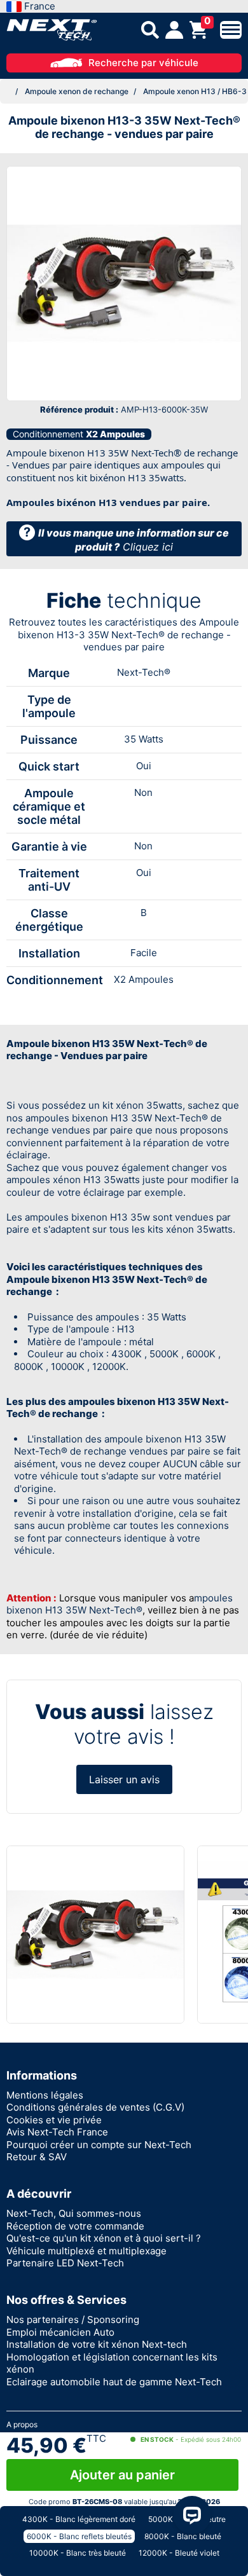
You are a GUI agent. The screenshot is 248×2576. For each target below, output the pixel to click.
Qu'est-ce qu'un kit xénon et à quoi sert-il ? (104, 2238)
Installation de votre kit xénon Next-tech (97, 2344)
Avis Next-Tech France (57, 2132)
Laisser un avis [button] (124, 1779)
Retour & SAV (37, 2157)
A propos (22, 2424)
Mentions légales (45, 2095)
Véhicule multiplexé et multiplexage (86, 2251)
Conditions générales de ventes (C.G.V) (95, 2107)
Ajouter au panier (122, 2475)
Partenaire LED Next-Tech (65, 2263)
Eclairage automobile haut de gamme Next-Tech (114, 2382)
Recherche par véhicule (143, 63)
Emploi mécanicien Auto (60, 2332)
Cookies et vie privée (54, 2120)
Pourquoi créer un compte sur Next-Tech (99, 2145)
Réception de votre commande (75, 2226)
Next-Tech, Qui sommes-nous (74, 2213)
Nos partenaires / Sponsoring (73, 2319)
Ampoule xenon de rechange (77, 91)
